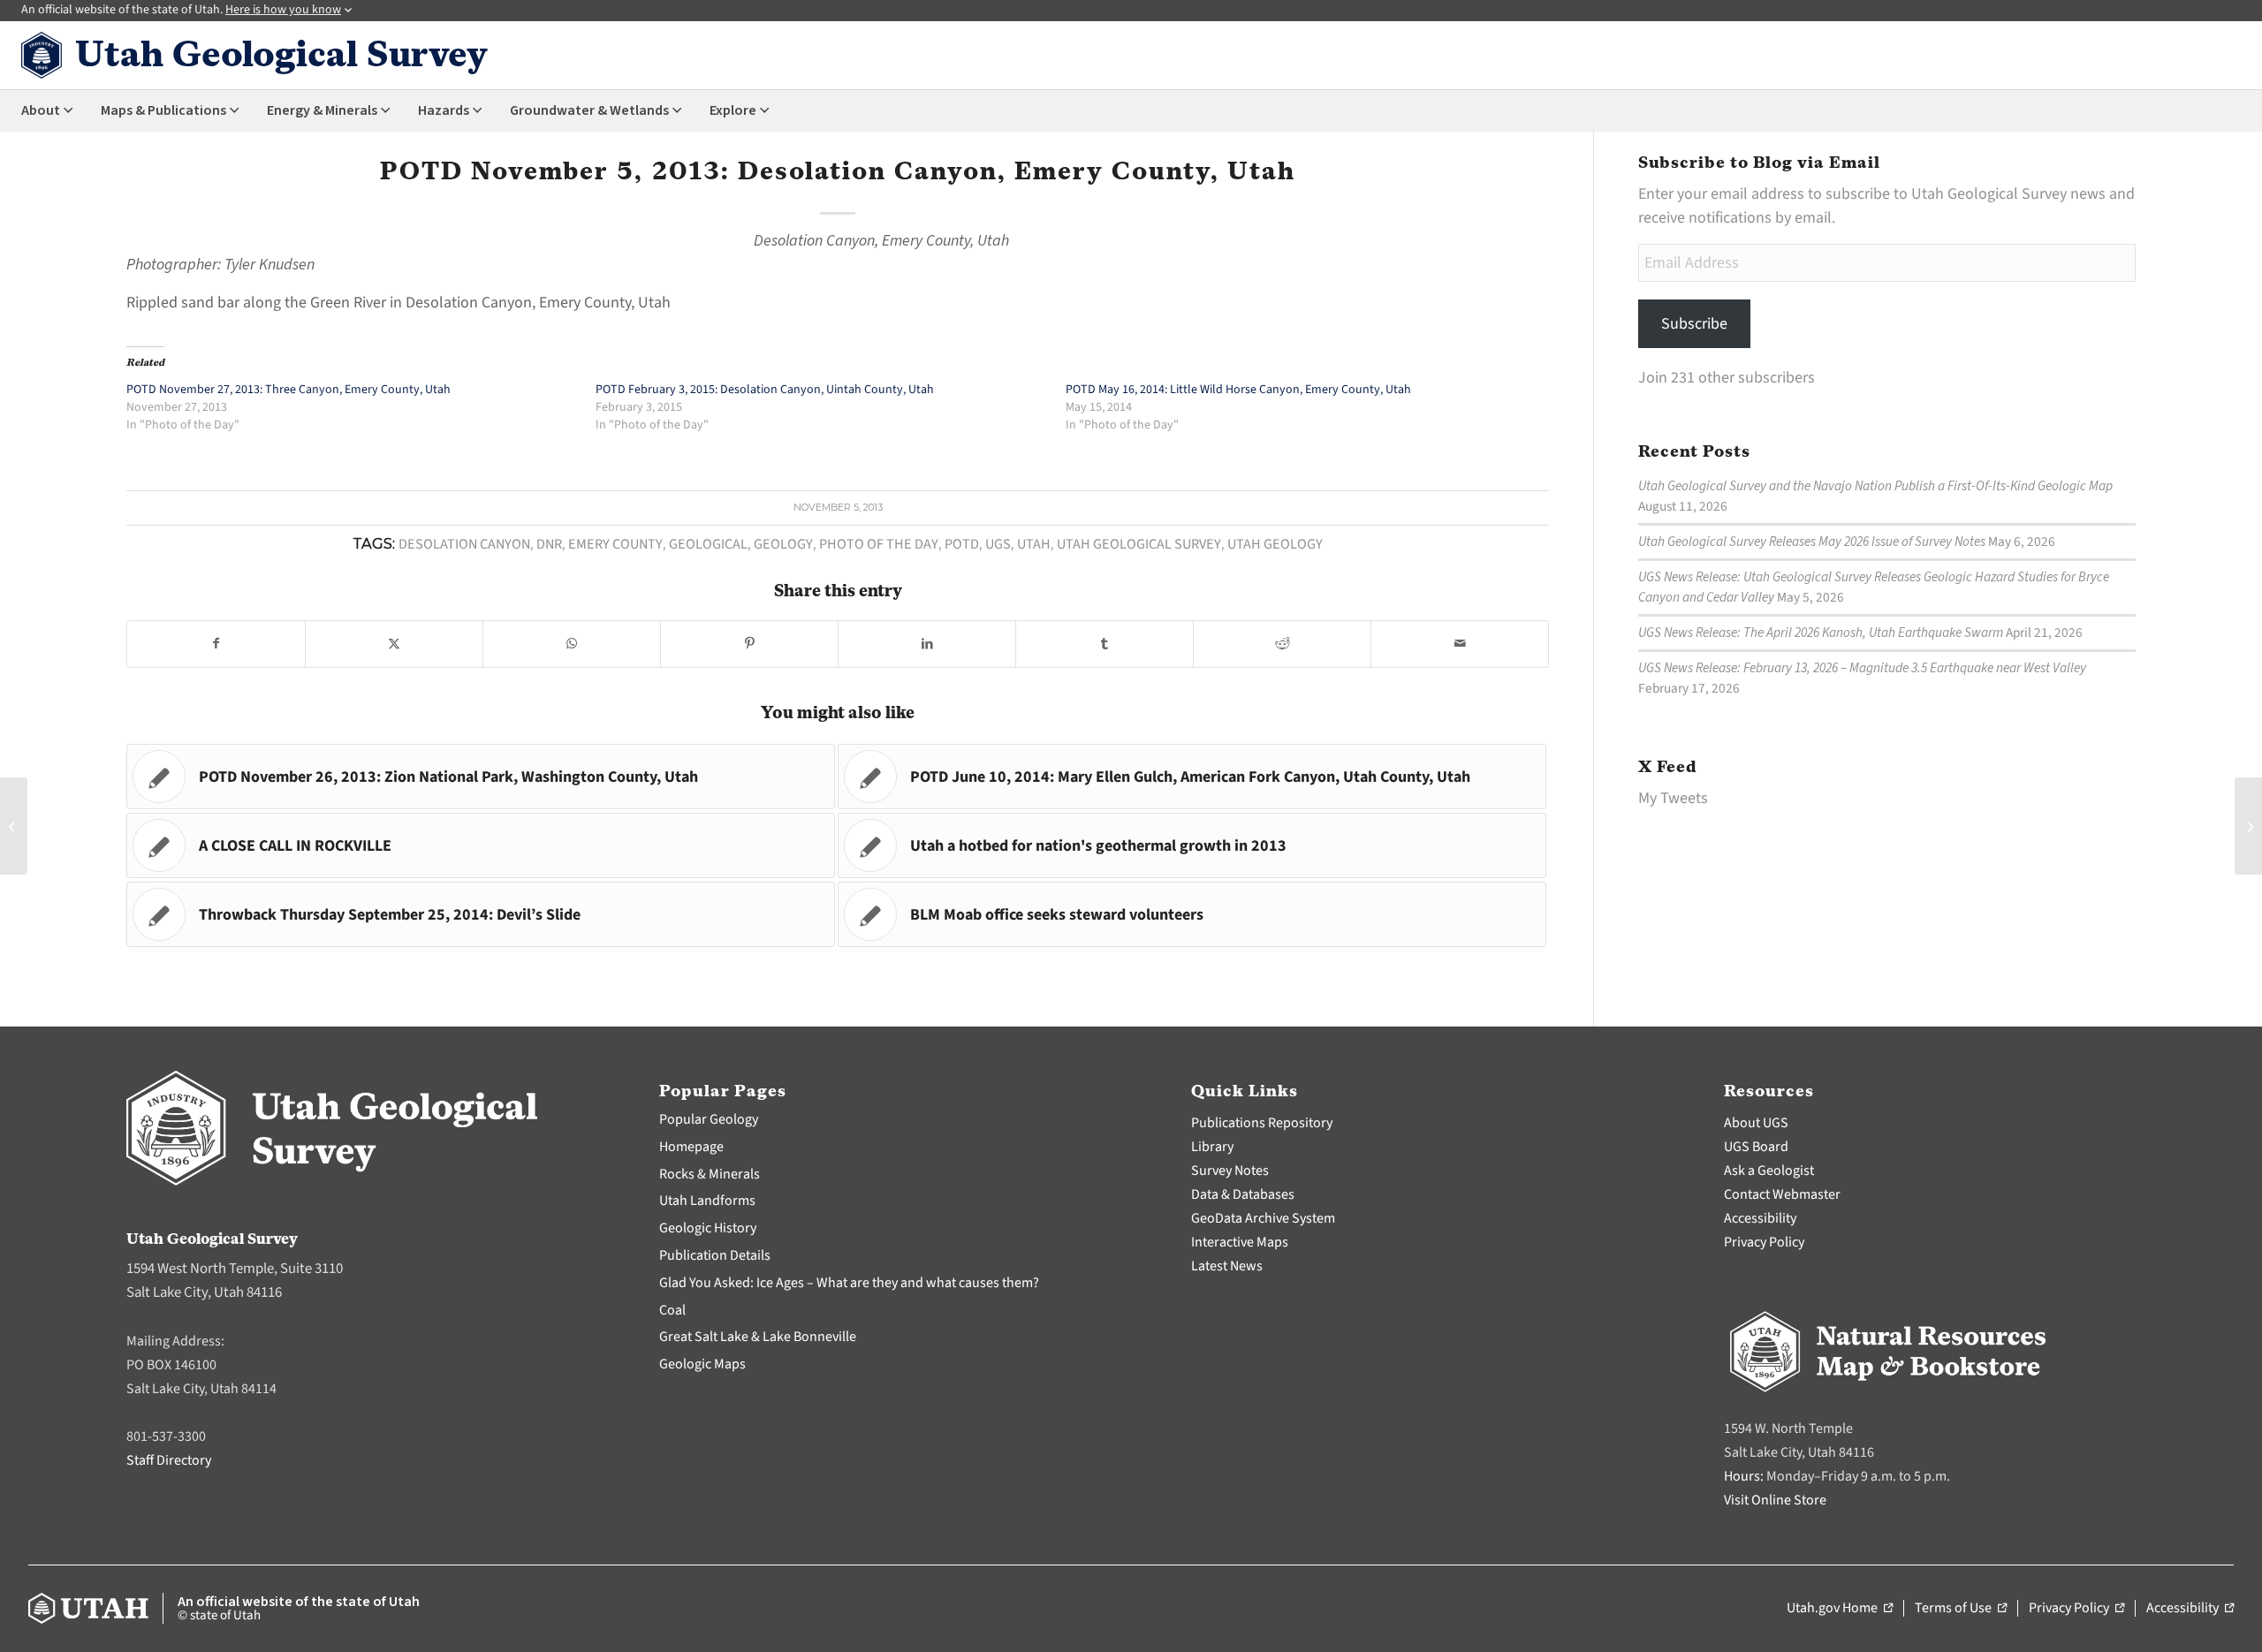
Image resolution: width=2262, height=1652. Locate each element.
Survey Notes (1230, 1171)
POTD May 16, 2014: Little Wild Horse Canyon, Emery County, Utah (1238, 390)
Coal (672, 1310)
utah (1034, 544)
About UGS (1756, 1123)
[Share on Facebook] (216, 644)
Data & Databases (1243, 1194)
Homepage (691, 1147)
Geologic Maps (702, 1364)
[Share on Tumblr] (1104, 644)
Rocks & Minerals (710, 1174)
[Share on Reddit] (1282, 644)
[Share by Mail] (1460, 644)
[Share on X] (394, 644)
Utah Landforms (707, 1201)
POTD (962, 544)
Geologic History (708, 1228)
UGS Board (1756, 1147)
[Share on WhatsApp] (572, 644)
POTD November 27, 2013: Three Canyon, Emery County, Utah (288, 390)
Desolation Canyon (464, 544)
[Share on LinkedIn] (927, 644)
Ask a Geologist (1769, 1171)
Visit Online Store (1775, 1500)
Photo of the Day (879, 544)
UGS (998, 544)
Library (1212, 1147)
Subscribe (1694, 324)
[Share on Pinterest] (749, 644)
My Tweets (1673, 798)
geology (783, 544)
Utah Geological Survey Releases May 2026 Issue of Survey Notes (1812, 542)
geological (708, 544)
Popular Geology (709, 1119)
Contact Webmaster (1782, 1194)
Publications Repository (1262, 1123)
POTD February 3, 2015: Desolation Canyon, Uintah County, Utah (765, 390)
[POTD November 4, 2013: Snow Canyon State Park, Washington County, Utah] (14, 826)
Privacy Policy (1764, 1242)
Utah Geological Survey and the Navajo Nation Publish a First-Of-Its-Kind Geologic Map (1875, 486)
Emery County (615, 544)
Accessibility (1760, 1218)
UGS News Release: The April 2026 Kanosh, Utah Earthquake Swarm (1821, 633)
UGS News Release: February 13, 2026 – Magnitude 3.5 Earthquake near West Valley (1862, 668)
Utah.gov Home (1840, 1609)
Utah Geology (1275, 544)
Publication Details (715, 1255)
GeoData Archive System (1263, 1218)
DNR (549, 544)
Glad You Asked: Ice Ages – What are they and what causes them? (849, 1283)
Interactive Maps (1240, 1242)
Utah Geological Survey (1139, 544)
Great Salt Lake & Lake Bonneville (758, 1337)
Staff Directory (169, 1460)
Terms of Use (1961, 1609)
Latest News (1227, 1266)
